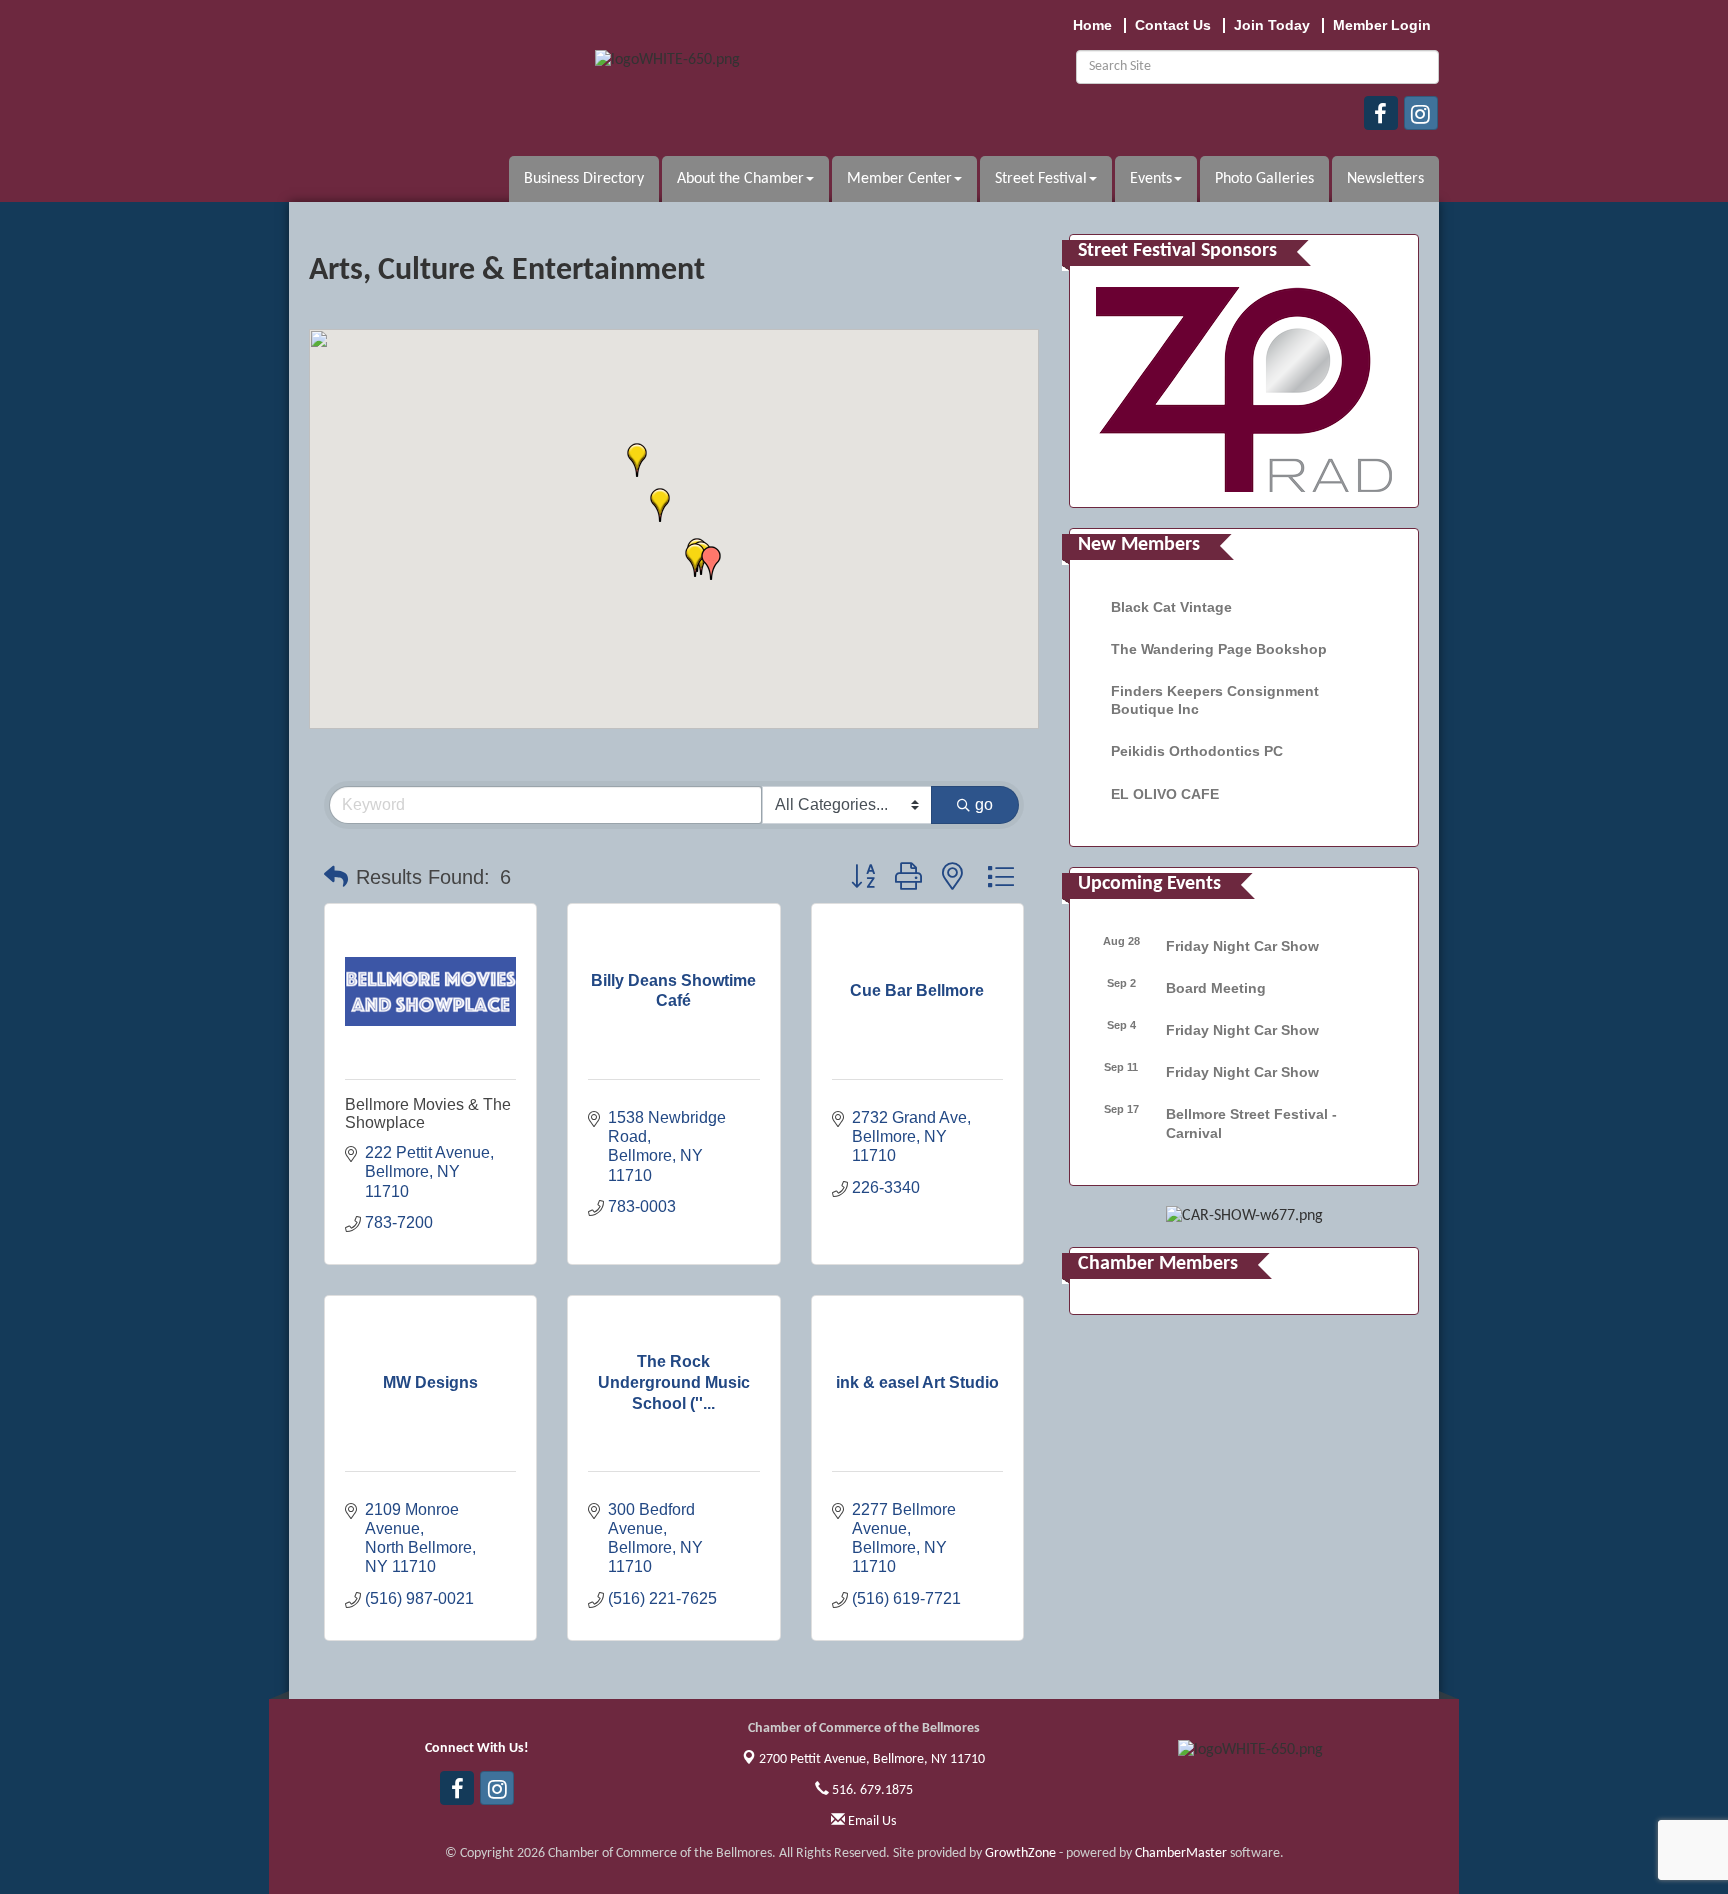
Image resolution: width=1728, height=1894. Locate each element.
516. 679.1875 (871, 1790)
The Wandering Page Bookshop (1219, 649)
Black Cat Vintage (1171, 607)
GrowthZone (1020, 1853)
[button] (695, 560)
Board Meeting (1216, 988)
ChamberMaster (1181, 1853)
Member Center (899, 179)
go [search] (984, 804)
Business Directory (584, 179)
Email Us (870, 1821)
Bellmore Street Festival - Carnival (1251, 1123)
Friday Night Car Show (1242, 946)
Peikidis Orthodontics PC (1197, 751)
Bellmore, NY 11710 (872, 1759)
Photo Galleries (1264, 179)
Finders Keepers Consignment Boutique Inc (1215, 700)
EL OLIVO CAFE (1165, 794)
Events (1151, 179)
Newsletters (1385, 179)
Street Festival (1041, 179)
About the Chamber (740, 179)
